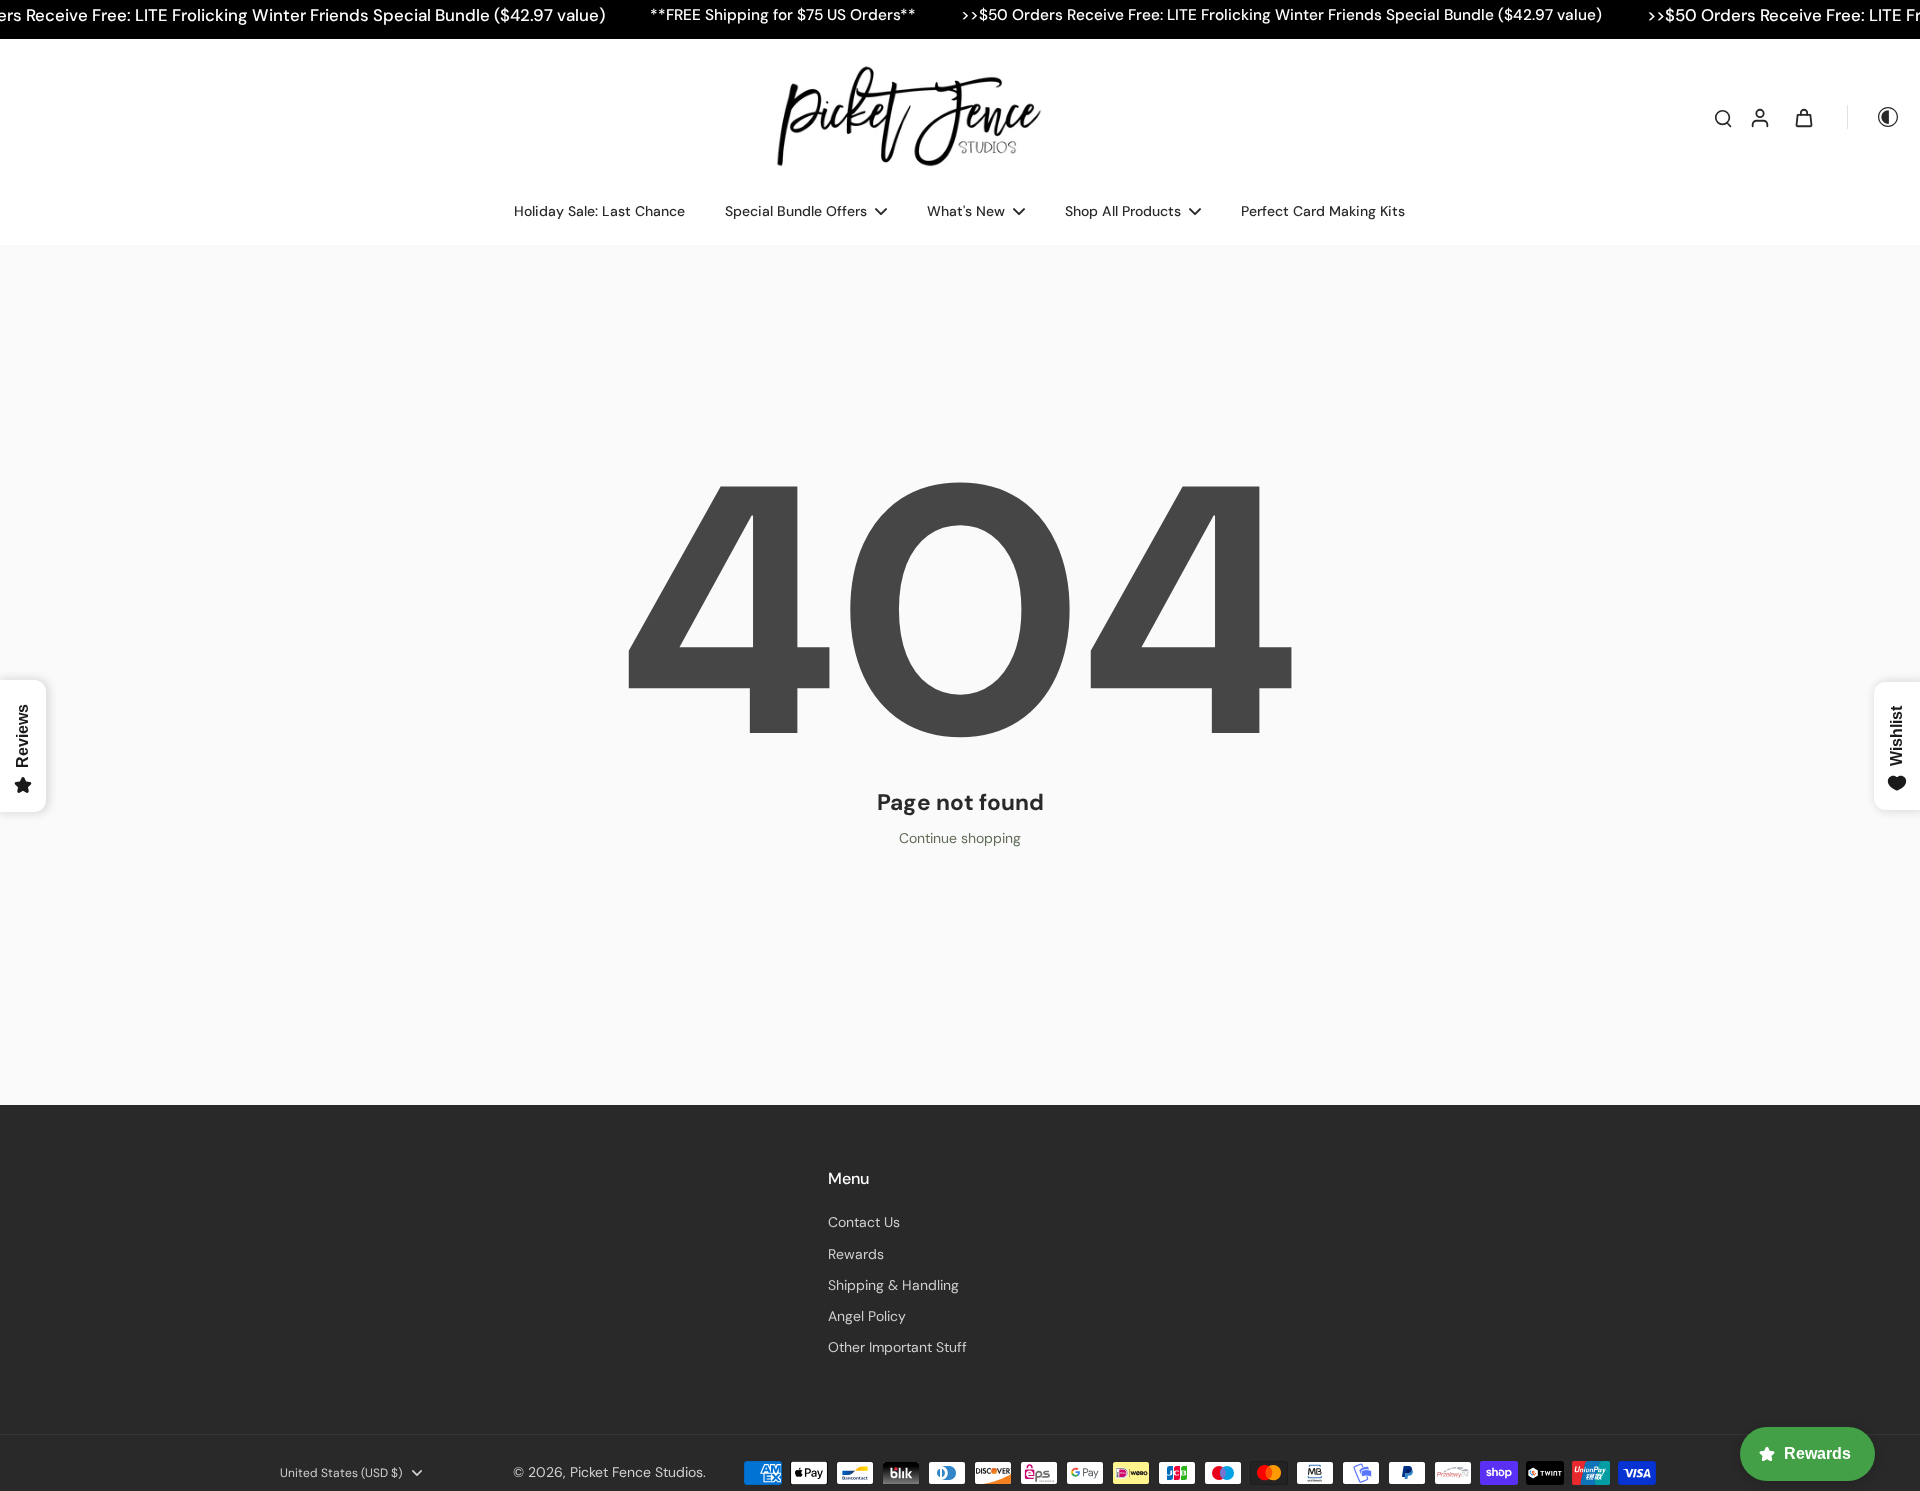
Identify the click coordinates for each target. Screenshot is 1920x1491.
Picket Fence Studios (636, 1472)
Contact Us (864, 1222)
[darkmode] (1874, 117)
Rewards (856, 1254)
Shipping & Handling (893, 1285)
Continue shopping (960, 838)
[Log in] (1759, 117)
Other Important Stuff (897, 1347)
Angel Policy (867, 1316)
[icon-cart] (1803, 117)
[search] (1723, 117)
